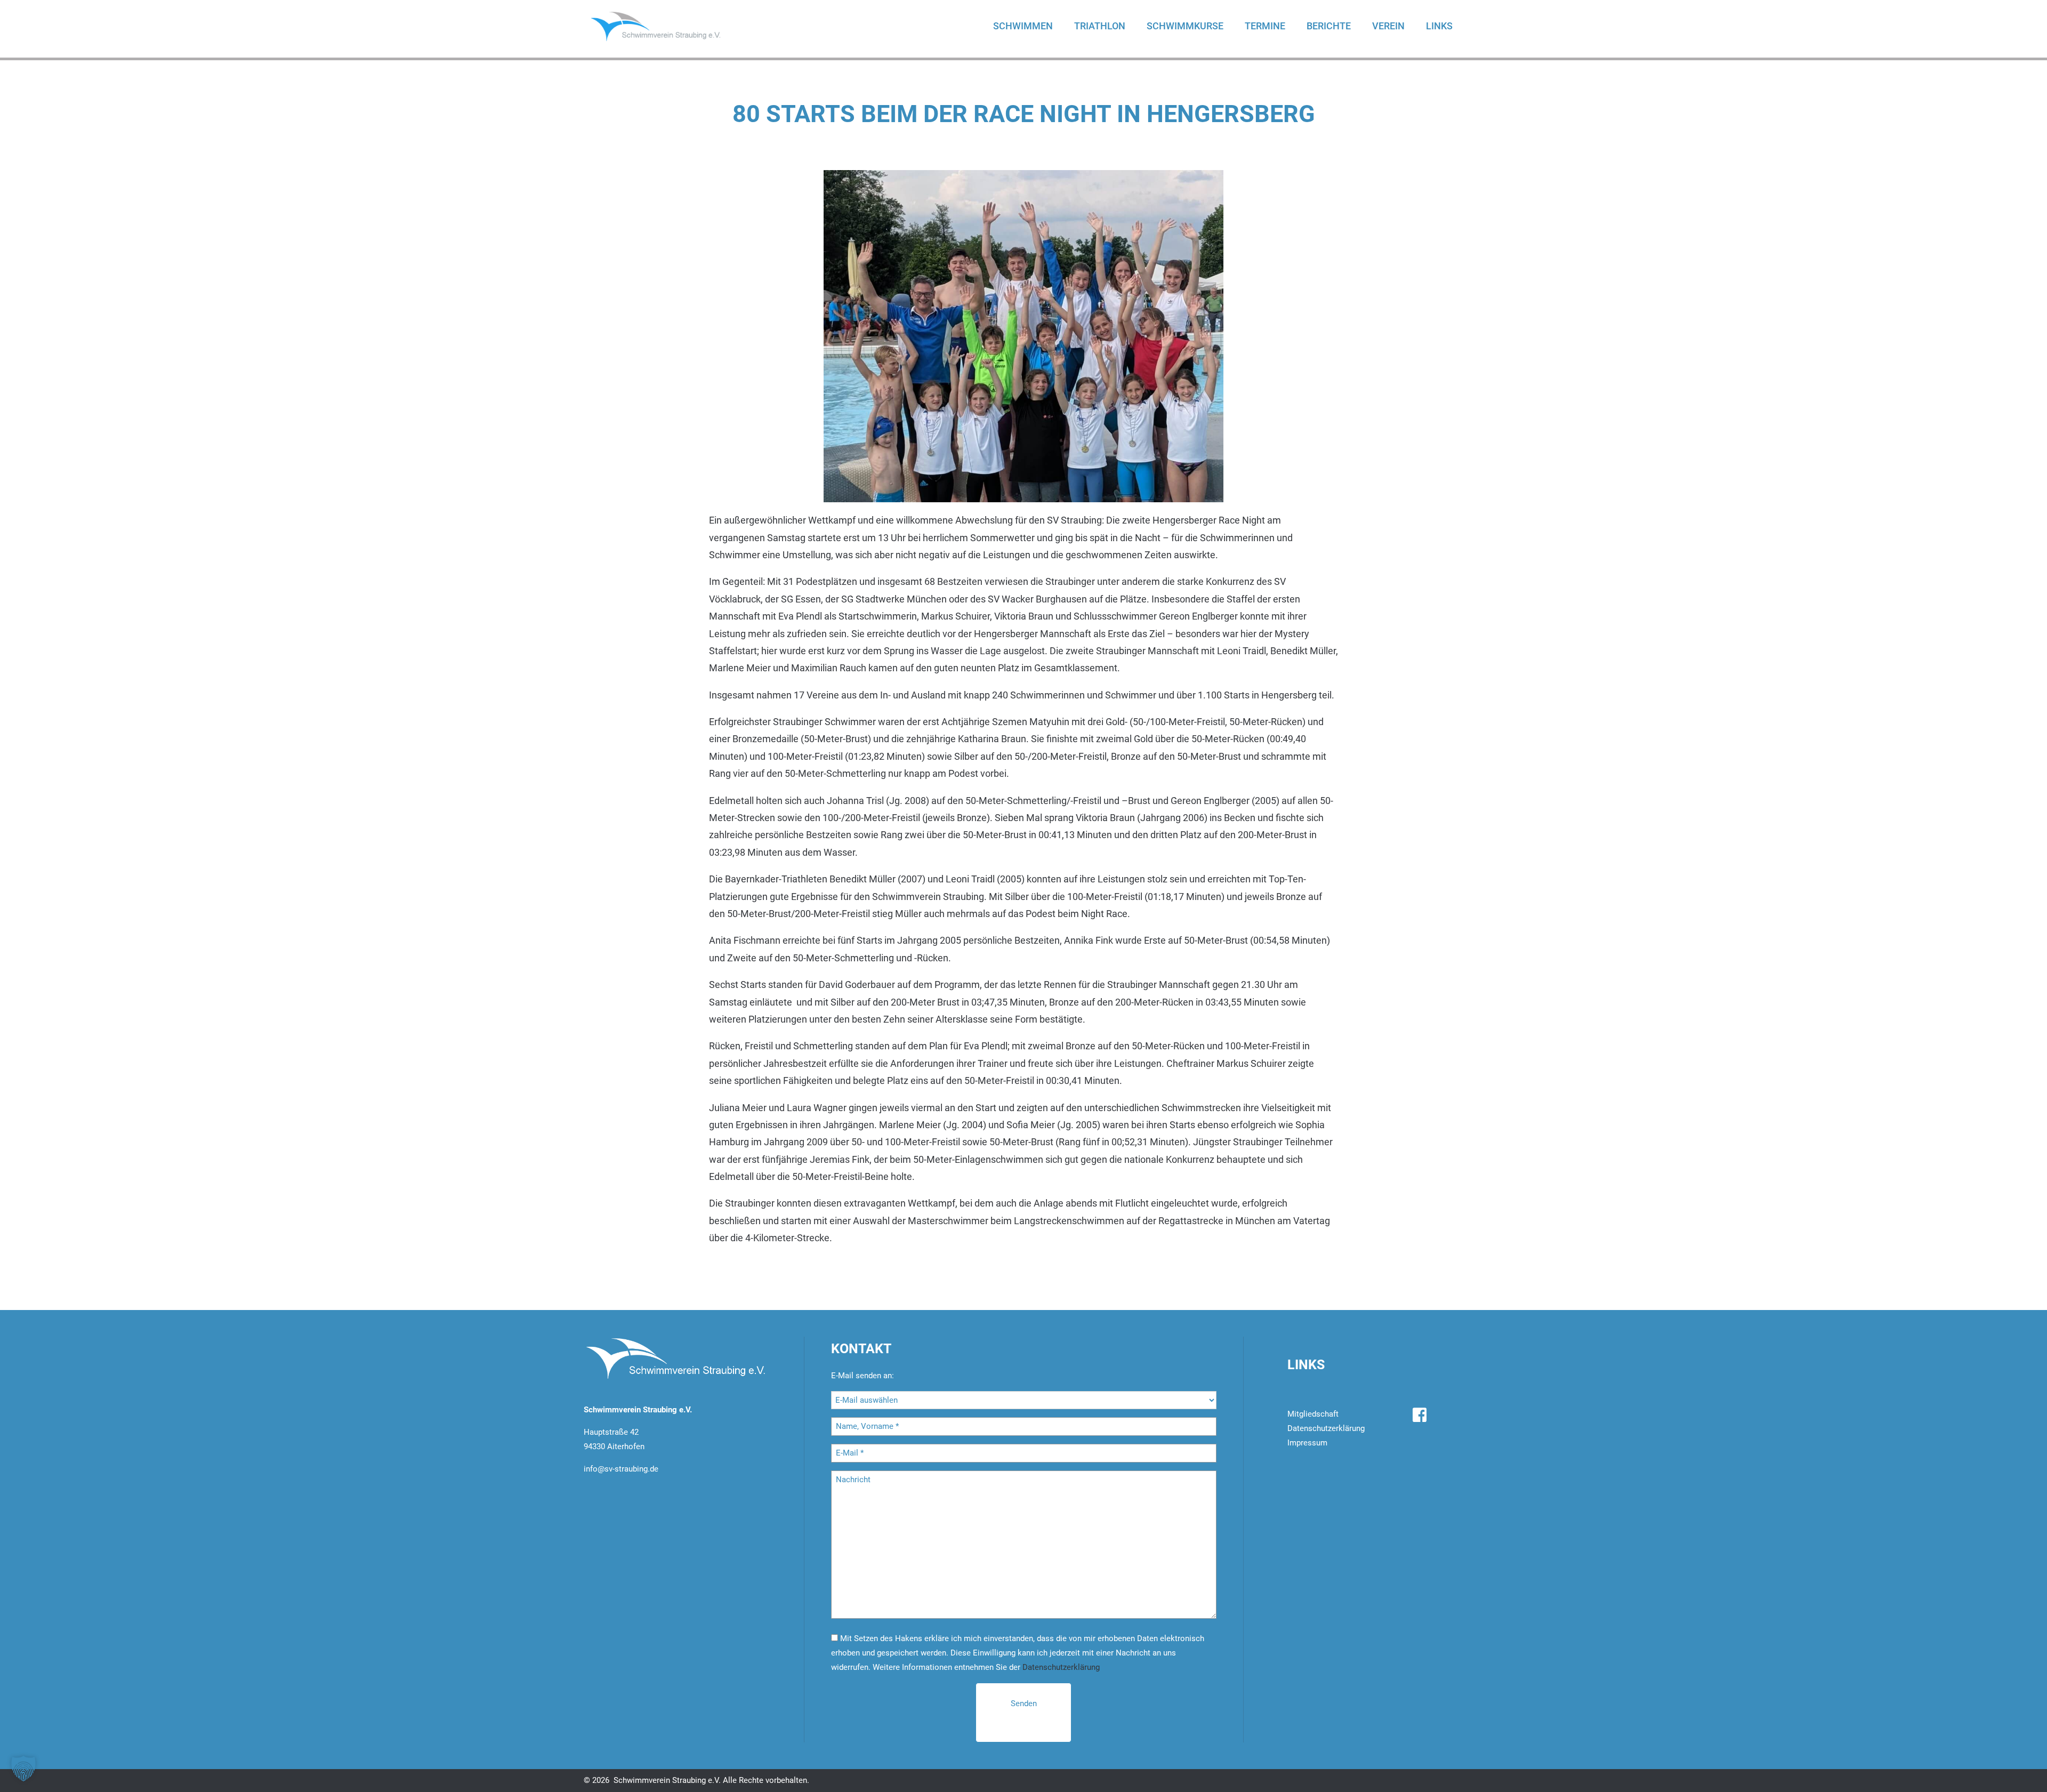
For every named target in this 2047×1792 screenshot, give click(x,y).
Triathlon (1100, 26)
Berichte (1329, 26)
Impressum (1307, 1443)
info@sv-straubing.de (621, 1469)
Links (1439, 26)
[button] (23, 1769)
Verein (1388, 26)
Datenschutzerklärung (1061, 1667)
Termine (1265, 26)
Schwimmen (1023, 26)
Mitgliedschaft (1313, 1414)
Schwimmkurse (1185, 26)
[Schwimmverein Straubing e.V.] (666, 26)
